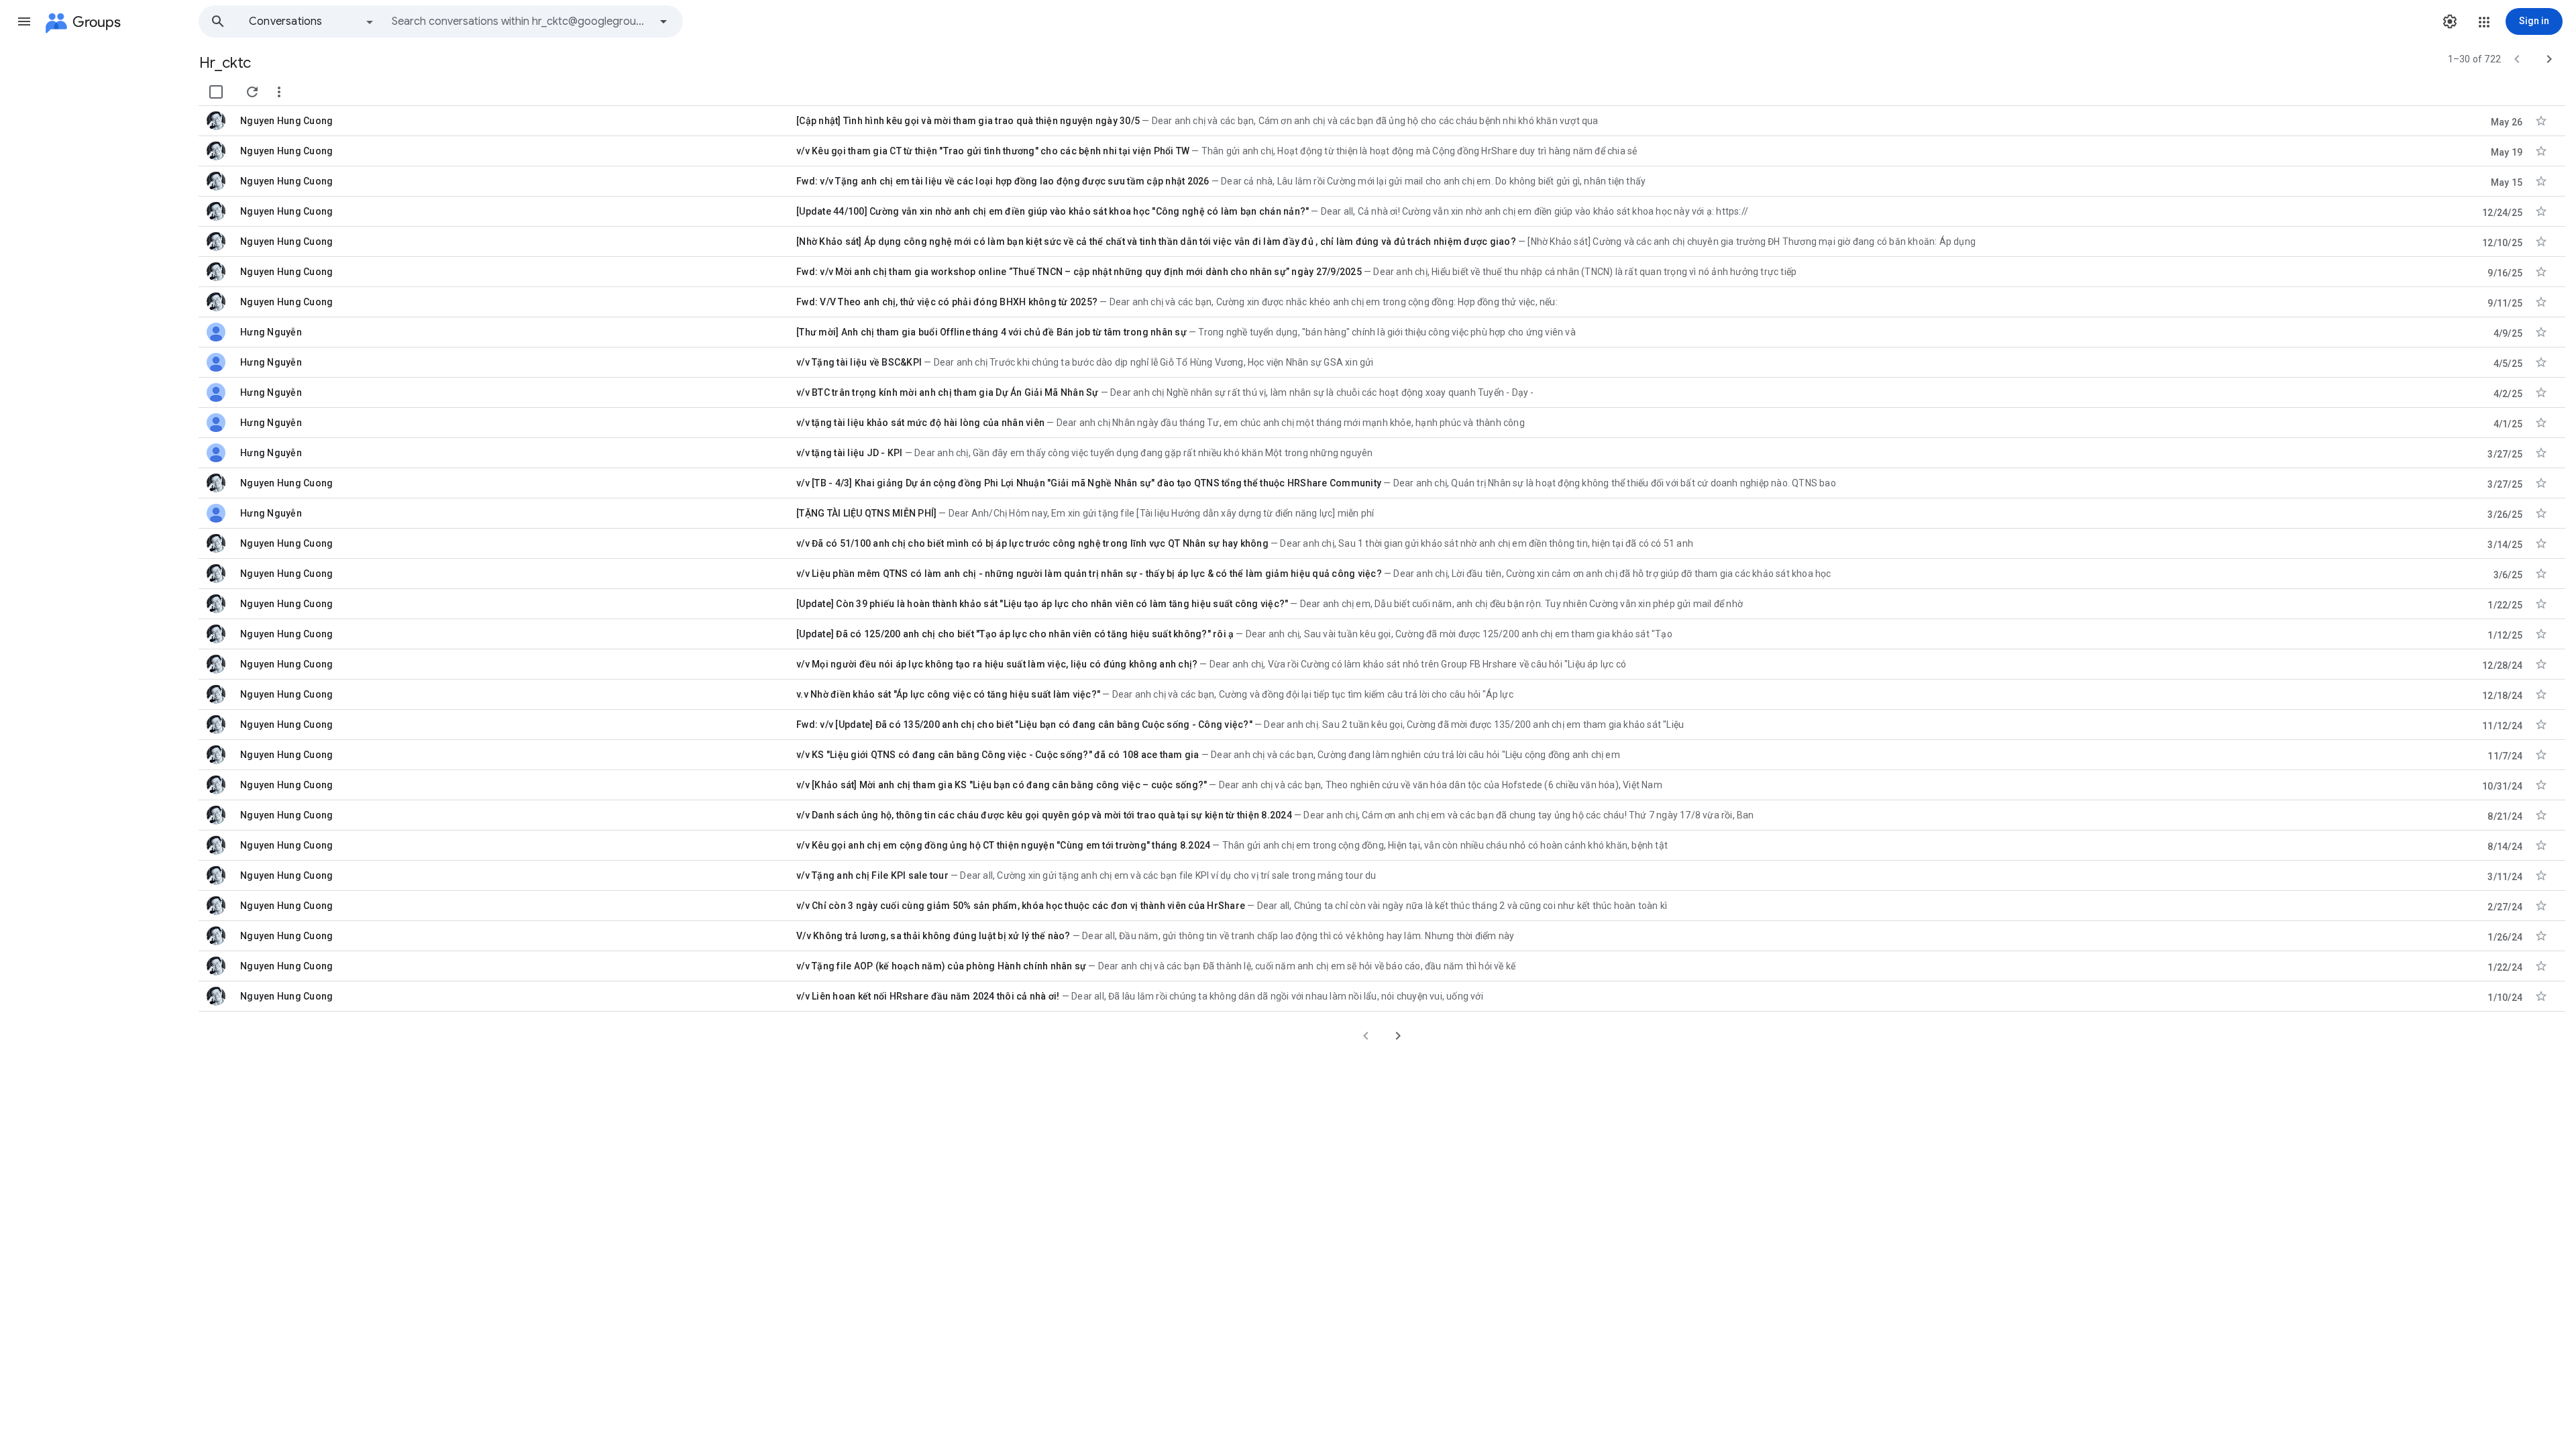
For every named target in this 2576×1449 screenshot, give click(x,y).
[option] (312, 21)
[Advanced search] (663, 21)
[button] (24, 21)
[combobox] (521, 21)
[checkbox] (216, 92)
